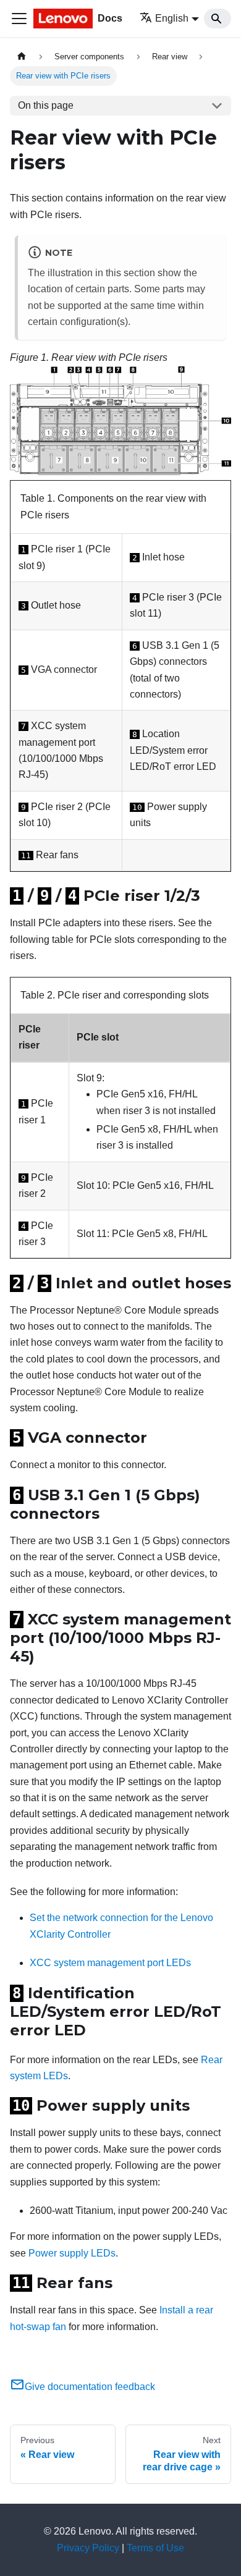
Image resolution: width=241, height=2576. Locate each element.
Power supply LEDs (72, 2253)
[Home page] (22, 57)
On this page (46, 105)
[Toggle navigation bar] (19, 19)
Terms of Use (155, 2548)
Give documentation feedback (90, 2387)
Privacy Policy (88, 2548)
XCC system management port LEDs (110, 1963)
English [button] (172, 18)
